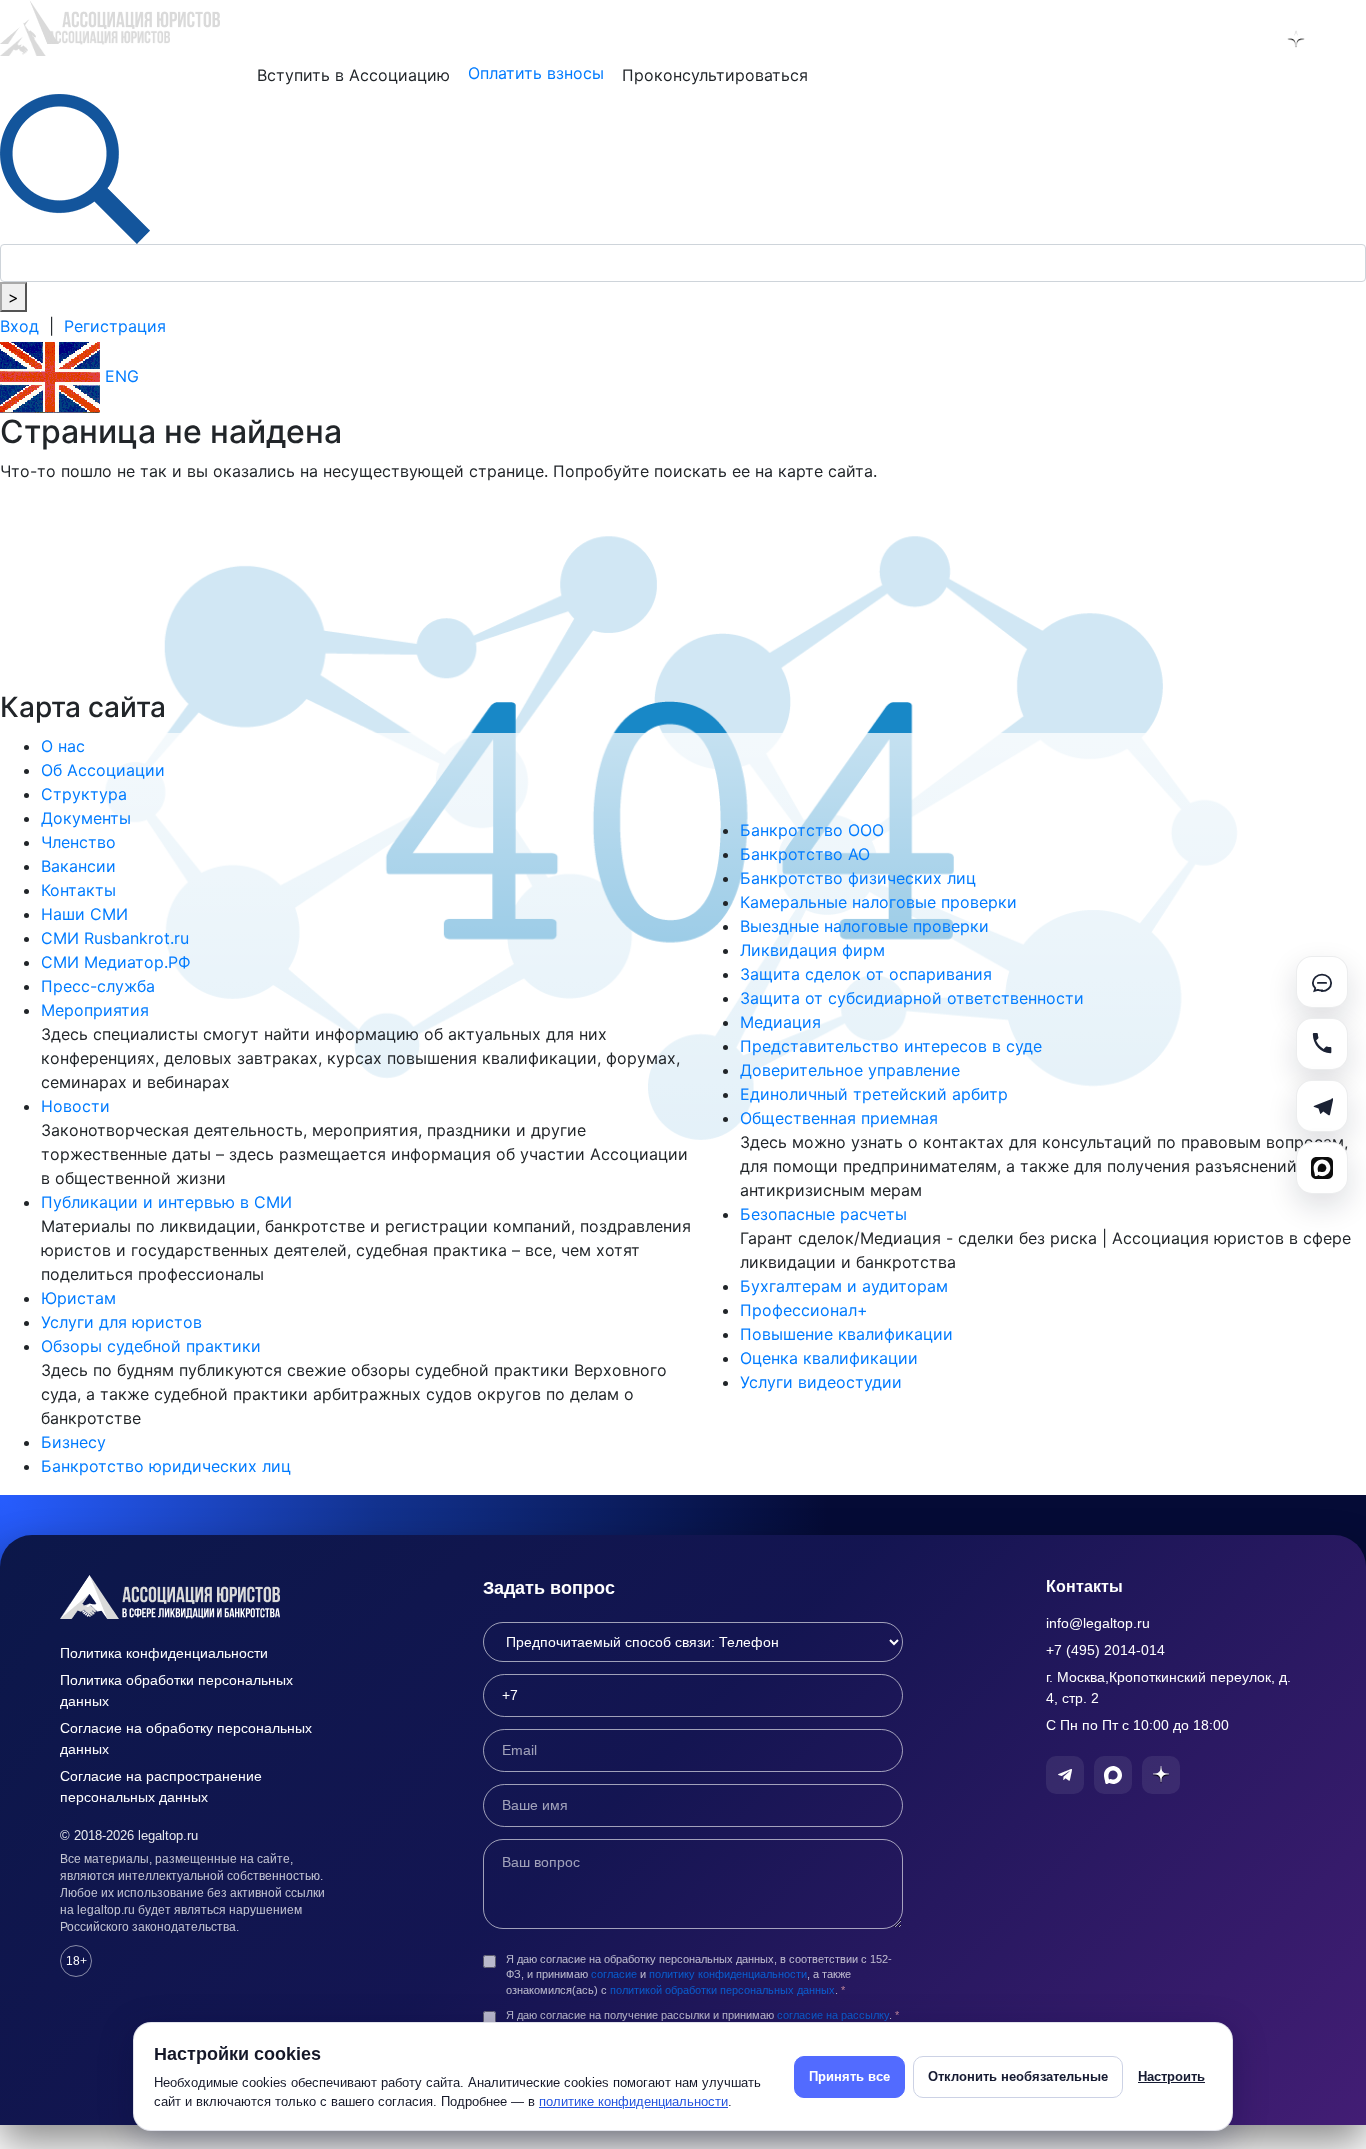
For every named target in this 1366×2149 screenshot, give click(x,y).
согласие (614, 1974)
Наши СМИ (84, 914)
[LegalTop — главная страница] (200, 1597)
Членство (78, 842)
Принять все (849, 2076)
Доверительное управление (850, 1070)
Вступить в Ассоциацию (353, 75)
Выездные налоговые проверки (864, 926)
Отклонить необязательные (1018, 2076)
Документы (86, 818)
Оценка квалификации (829, 1358)
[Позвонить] (1322, 1044)
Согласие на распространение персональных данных (161, 1786)
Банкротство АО (805, 854)
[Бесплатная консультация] (1322, 982)
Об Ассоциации (103, 770)
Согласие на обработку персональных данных (186, 1738)
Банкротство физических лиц (858, 878)
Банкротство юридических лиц (166, 1466)
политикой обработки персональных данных (722, 1990)
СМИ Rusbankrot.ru (115, 938)
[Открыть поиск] (75, 167)
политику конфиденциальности (728, 1974)
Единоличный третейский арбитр (874, 1094)
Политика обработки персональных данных (176, 1690)
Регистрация (115, 326)
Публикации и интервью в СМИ (166, 1202)
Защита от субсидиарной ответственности (912, 998)
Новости (75, 1106)
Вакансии (78, 866)
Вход (19, 326)
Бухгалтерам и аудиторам (844, 1286)
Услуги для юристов (121, 1322)
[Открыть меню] (1347, 39)
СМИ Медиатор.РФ (116, 962)
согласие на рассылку (833, 2015)
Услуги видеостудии (821, 1382)
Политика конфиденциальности (164, 1653)
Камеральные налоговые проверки (878, 902)
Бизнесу (73, 1442)
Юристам (78, 1298)
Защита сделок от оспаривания (866, 974)
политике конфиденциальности (633, 2101)
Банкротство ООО (812, 830)
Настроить (1171, 2076)
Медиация (780, 1022)
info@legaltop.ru (1098, 1623)
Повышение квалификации (846, 1334)
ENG (119, 376)
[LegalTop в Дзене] (1296, 39)
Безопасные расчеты (823, 1214)
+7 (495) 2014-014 (1105, 1650)
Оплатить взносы (536, 73)
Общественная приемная (839, 1118)
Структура (84, 794)
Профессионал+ (804, 1310)
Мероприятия (95, 1010)
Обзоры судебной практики (151, 1346)
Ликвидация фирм (812, 950)
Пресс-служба (98, 986)
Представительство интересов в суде (891, 1046)
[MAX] (1322, 1168)
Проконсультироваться (715, 75)
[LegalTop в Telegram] (1192, 39)
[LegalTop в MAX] (1244, 39)
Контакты (78, 890)
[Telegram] (1322, 1106)
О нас (63, 746)
